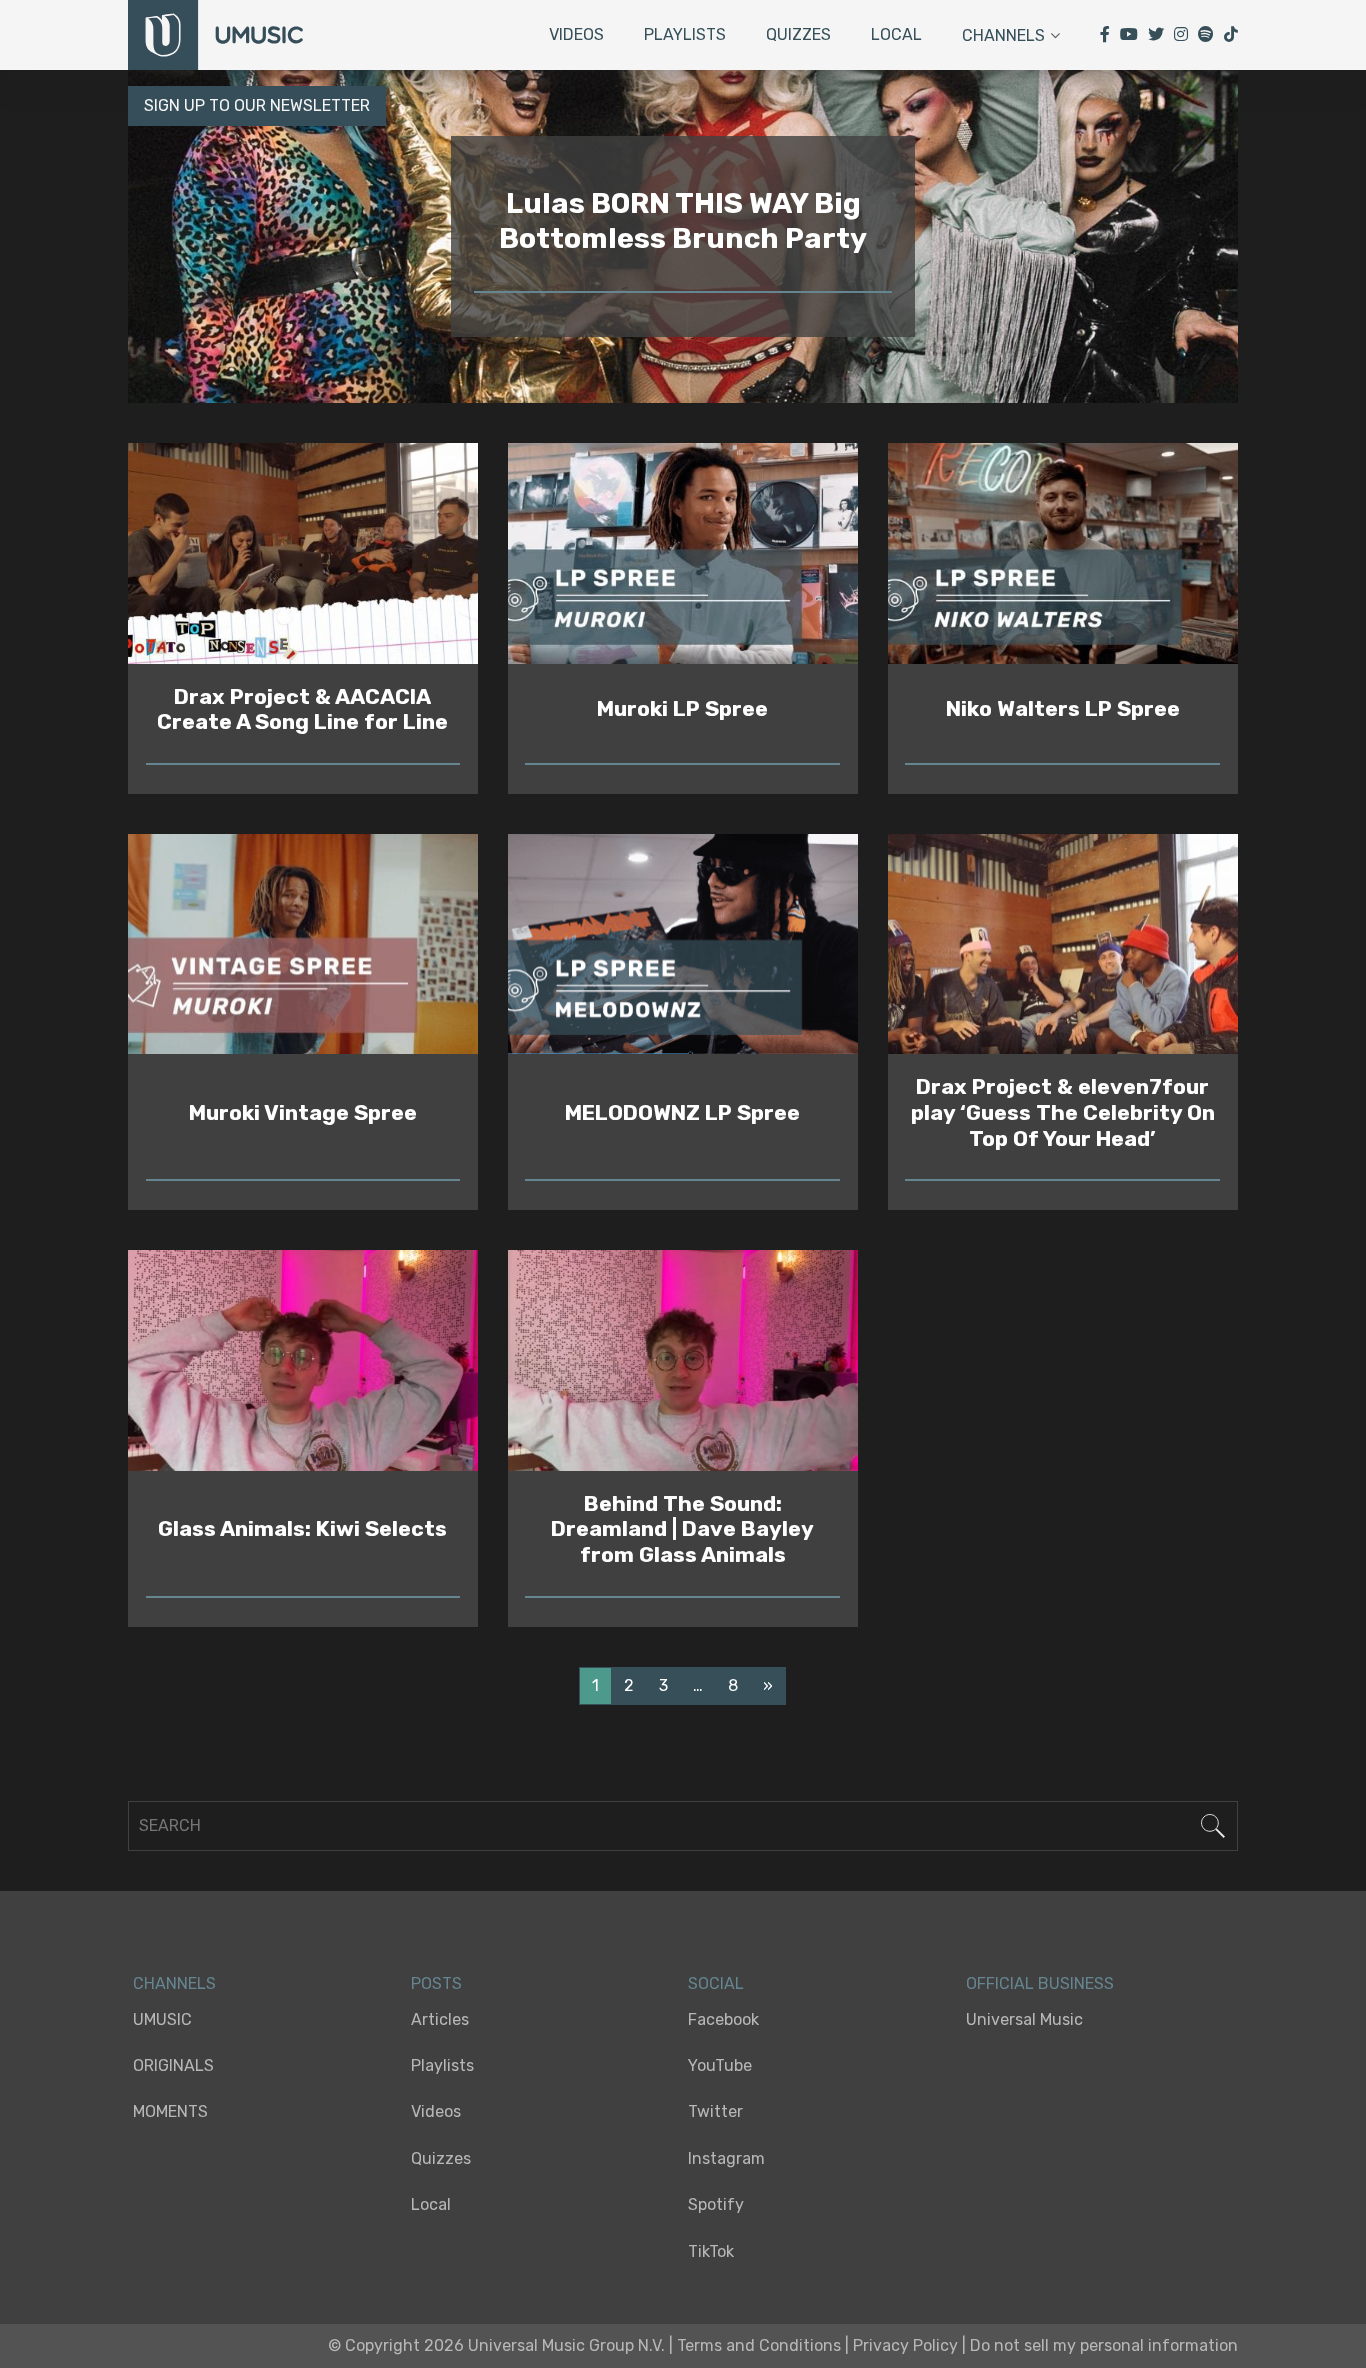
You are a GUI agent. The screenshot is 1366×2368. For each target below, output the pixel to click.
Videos (576, 34)
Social (716, 1983)
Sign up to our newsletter (257, 105)
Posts (436, 1983)
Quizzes (798, 34)
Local (896, 34)
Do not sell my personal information (1104, 2345)
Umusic (162, 2019)
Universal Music (1024, 2019)
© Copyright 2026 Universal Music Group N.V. (496, 2345)
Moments (170, 2111)
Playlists (685, 34)
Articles (440, 2019)
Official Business (1040, 1983)
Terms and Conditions (759, 2345)
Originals (173, 2065)
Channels (1003, 35)
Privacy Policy (905, 2345)
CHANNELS (174, 1983)
